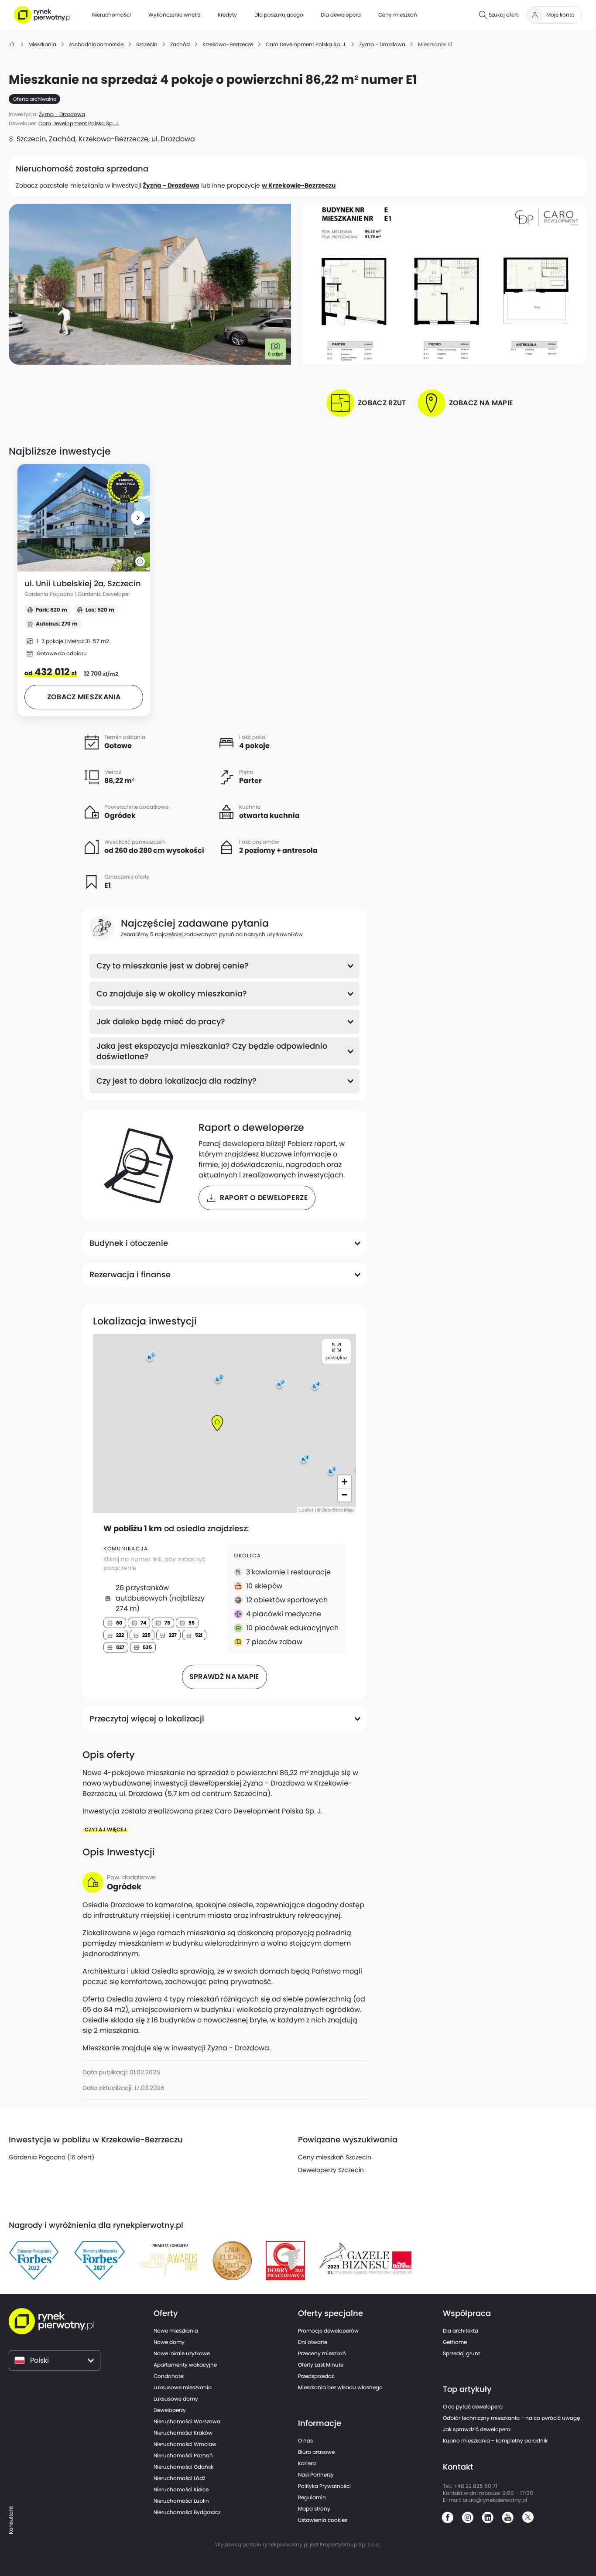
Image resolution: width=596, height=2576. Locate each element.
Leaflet (306, 1510)
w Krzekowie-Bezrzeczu (299, 185)
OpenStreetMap (338, 1510)
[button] (138, 518)
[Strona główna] (12, 44)
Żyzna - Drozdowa (171, 185)
